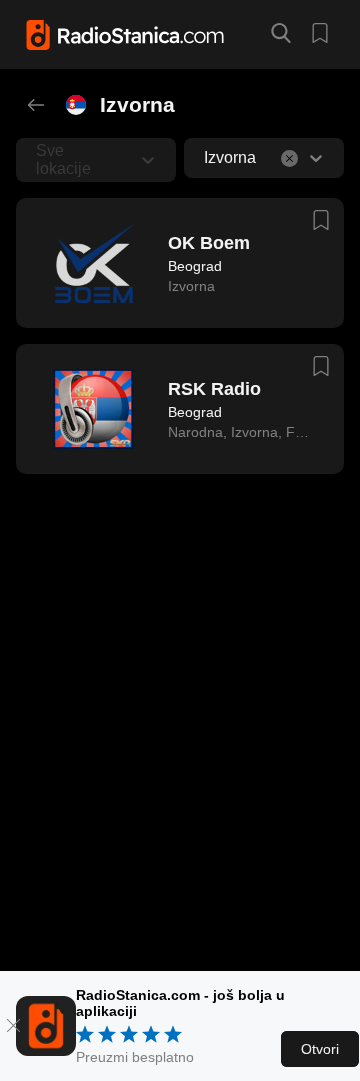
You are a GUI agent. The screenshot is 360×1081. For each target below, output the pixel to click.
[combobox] (206, 158)
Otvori (320, 1049)
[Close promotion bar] (13, 1026)
